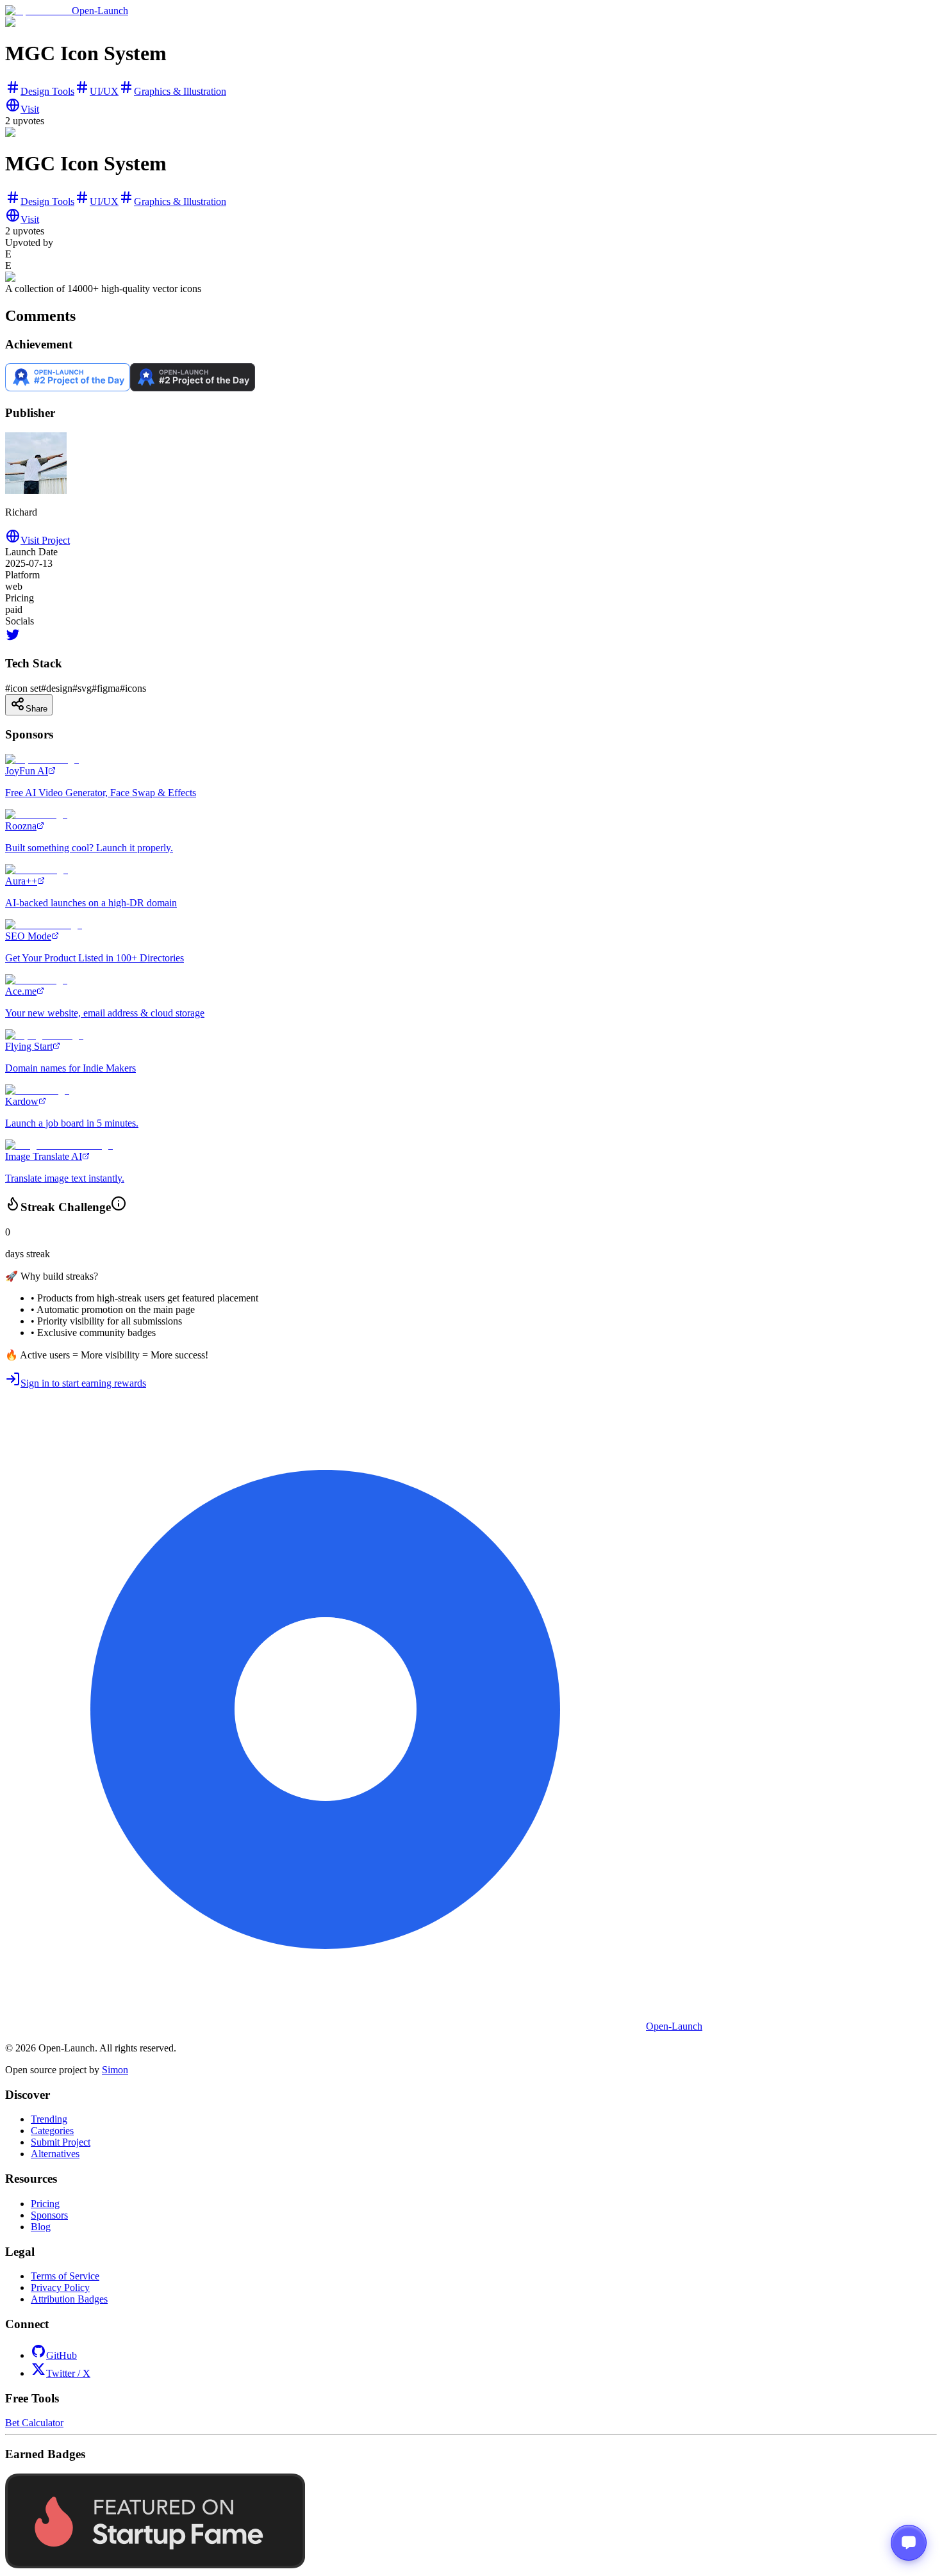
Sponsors (49, 2215)
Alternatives (55, 2154)
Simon (115, 2070)
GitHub (62, 2355)
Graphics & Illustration (180, 91)
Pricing (45, 2204)
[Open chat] (909, 2543)
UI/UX (104, 91)
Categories (52, 2131)
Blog (41, 2227)
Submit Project (61, 2142)
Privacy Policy (60, 2287)
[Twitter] (13, 639)
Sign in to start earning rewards (83, 1383)
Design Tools (47, 91)
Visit (30, 109)
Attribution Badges (69, 2299)
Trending (49, 2119)
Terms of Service (65, 2276)
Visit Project (45, 540)
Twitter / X (68, 2373)
